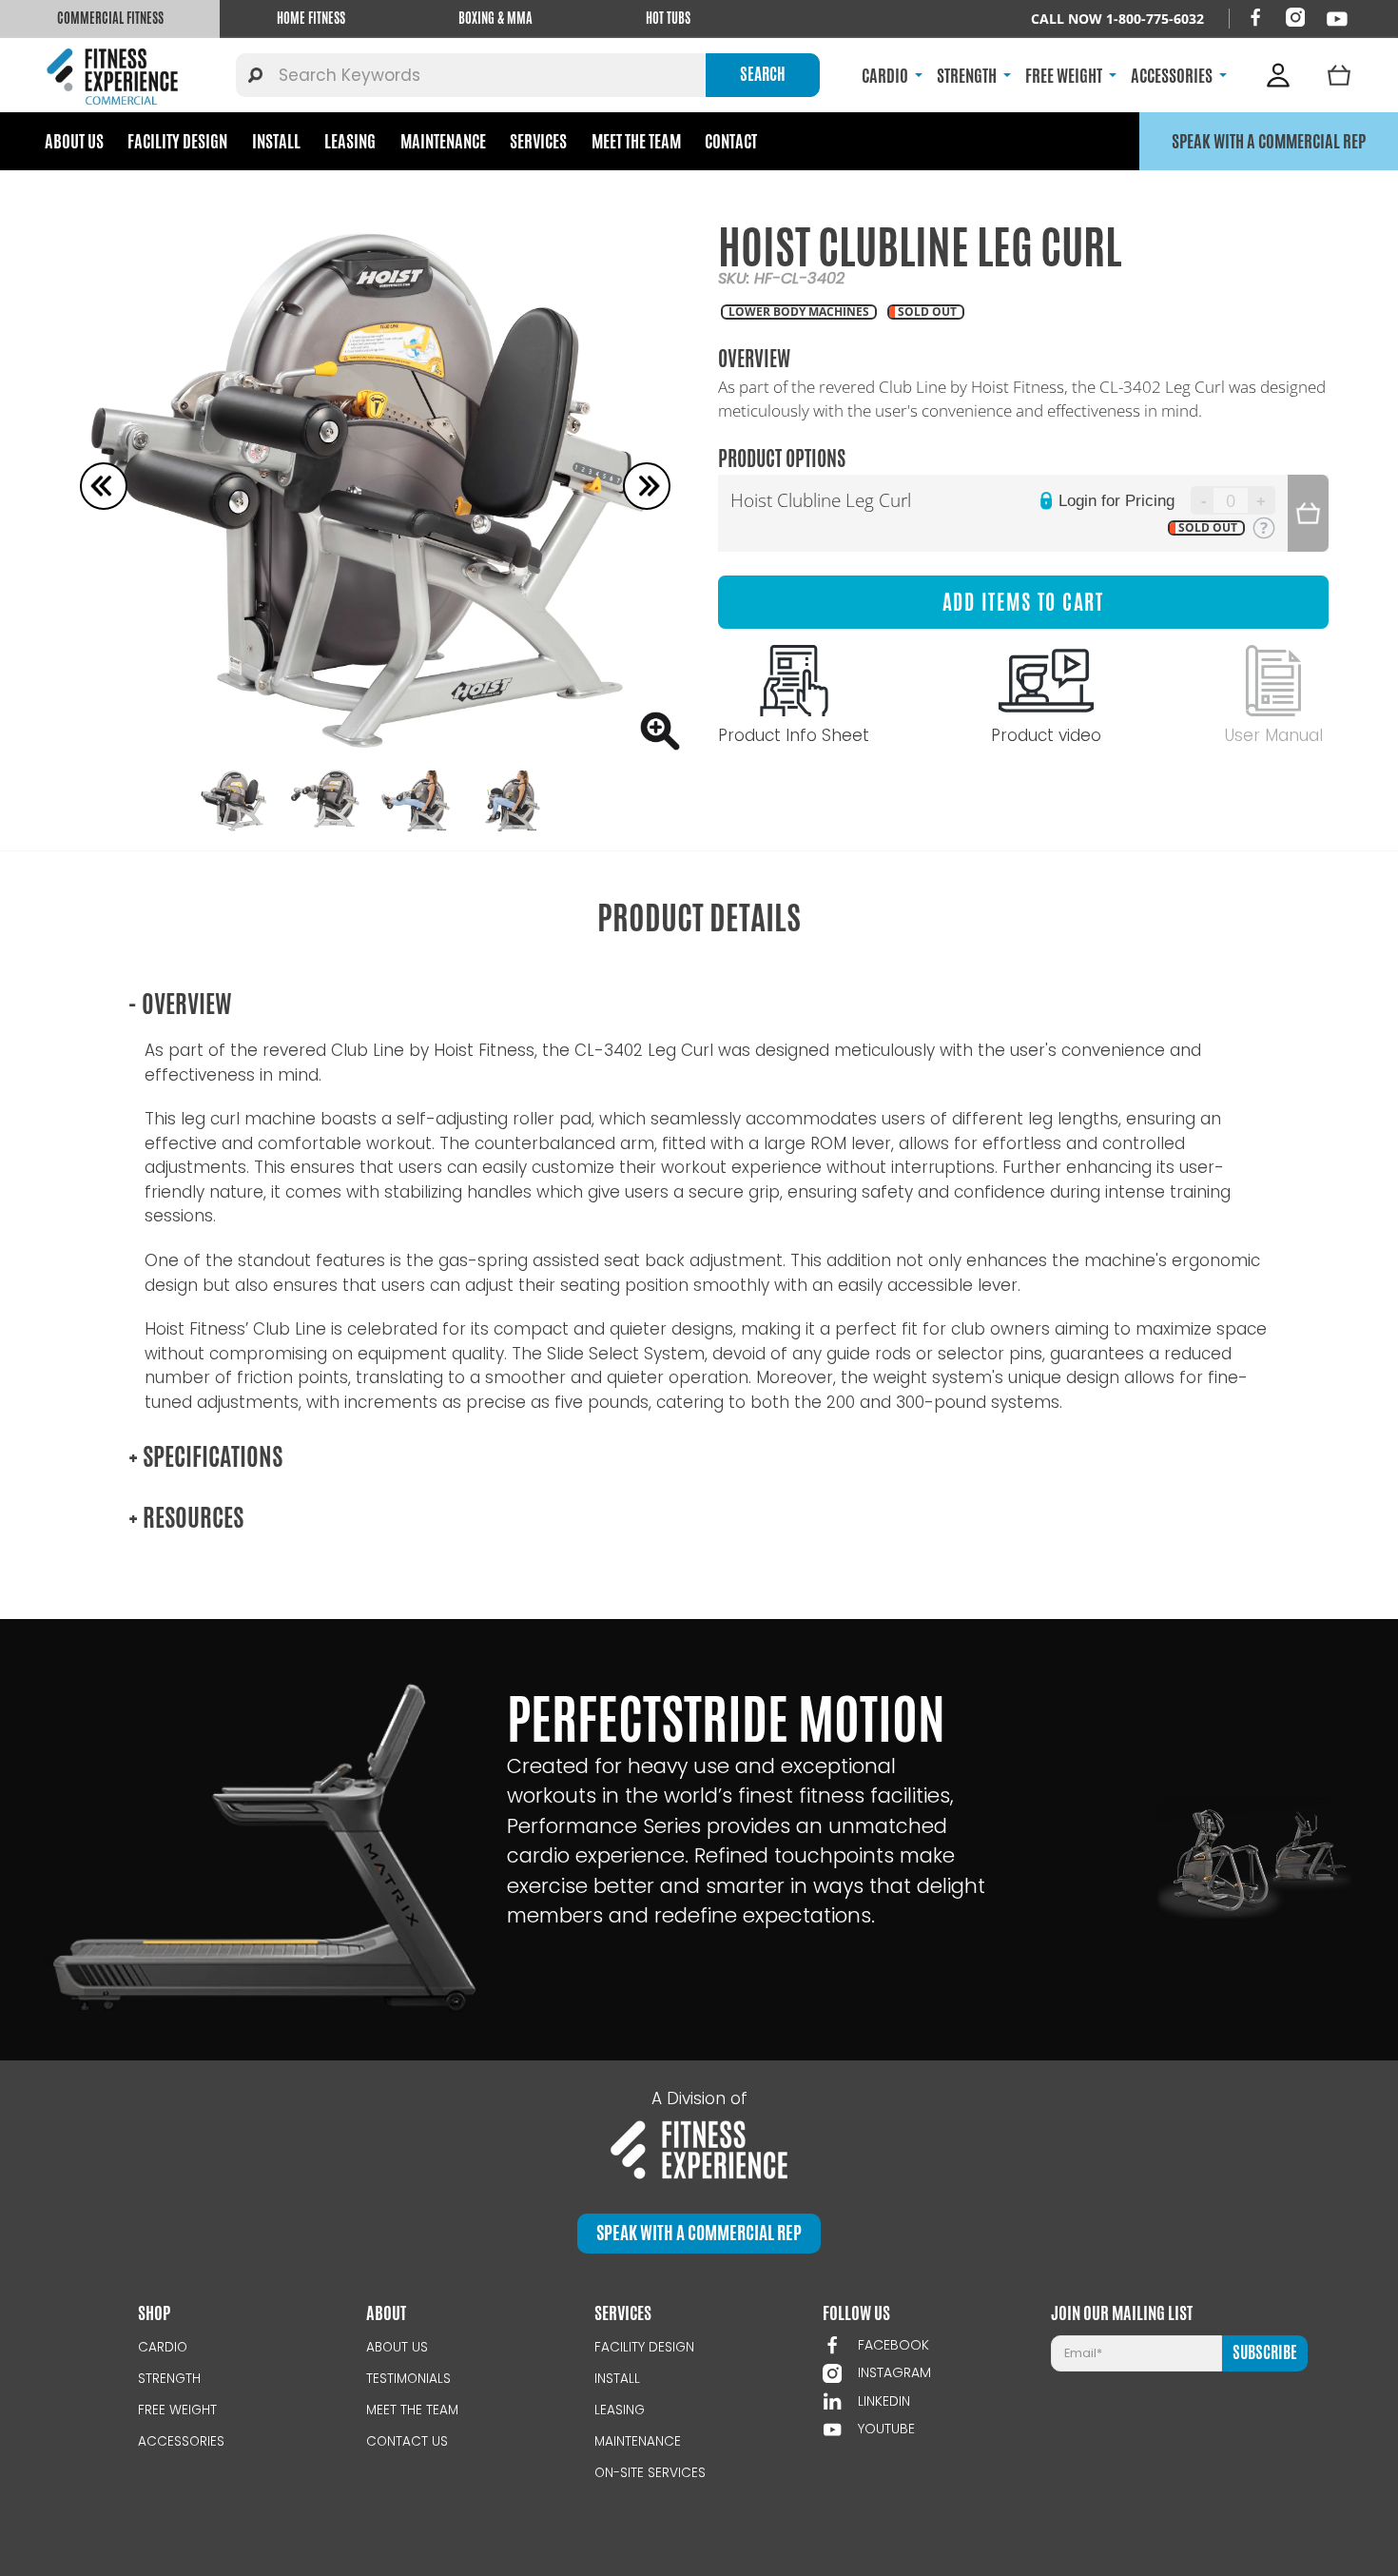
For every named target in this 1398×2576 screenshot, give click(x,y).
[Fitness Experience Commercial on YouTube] (1337, 19)
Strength (169, 2379)
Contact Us (407, 2441)
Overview (180, 1004)
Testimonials (408, 2379)
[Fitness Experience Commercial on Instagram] (1295, 17)
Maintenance (443, 141)
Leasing (350, 141)
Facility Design (177, 141)
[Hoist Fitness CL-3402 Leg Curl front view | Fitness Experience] (376, 486)
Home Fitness (311, 18)
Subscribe (1265, 2352)
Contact (731, 141)
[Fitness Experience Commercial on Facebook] (1255, 17)
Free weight (177, 2410)
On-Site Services (650, 2473)
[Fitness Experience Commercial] (116, 75)
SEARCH (763, 74)
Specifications (205, 1457)
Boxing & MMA (495, 18)
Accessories (181, 2441)
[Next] (647, 486)
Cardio (163, 2347)
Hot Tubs (668, 18)
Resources (186, 1518)
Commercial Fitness (110, 18)
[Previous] (104, 486)
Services (538, 141)
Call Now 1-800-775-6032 (1117, 19)
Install (276, 141)
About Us (74, 141)
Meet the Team (636, 141)
